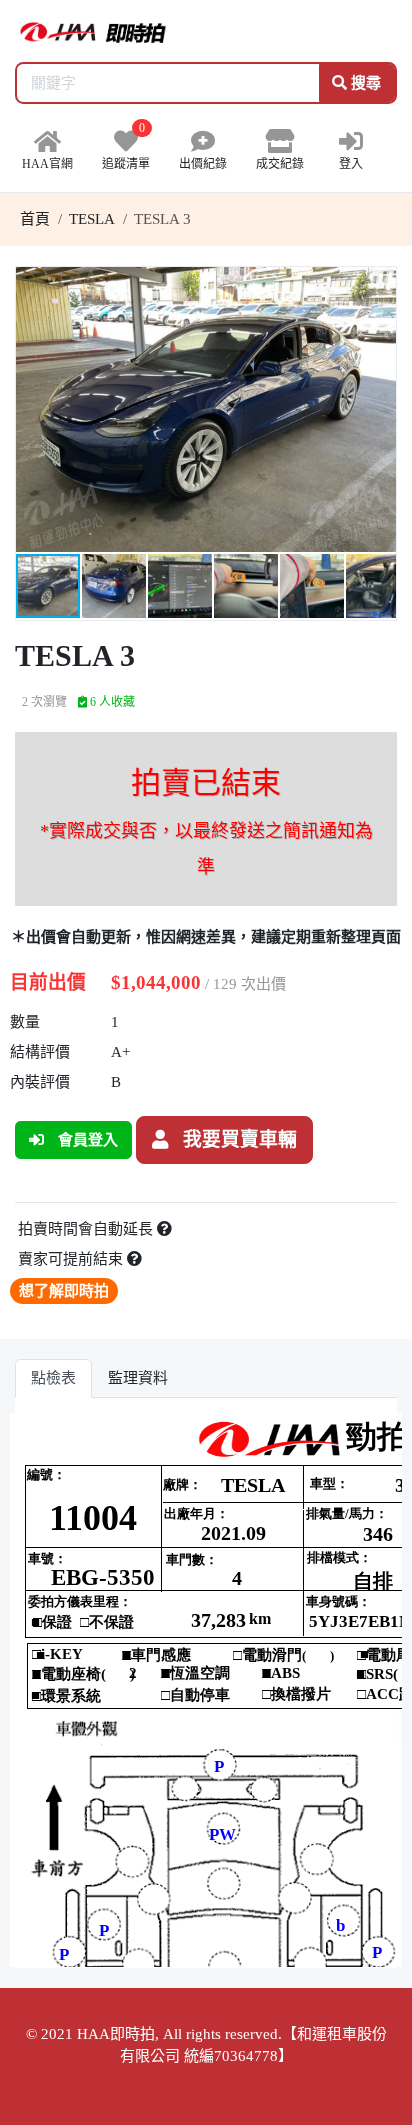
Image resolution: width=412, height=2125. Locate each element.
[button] (378, 285)
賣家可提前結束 (72, 1259)
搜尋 (364, 83)
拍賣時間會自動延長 (87, 1229)
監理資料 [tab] (138, 1378)
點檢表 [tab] (53, 1378)
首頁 (35, 219)
